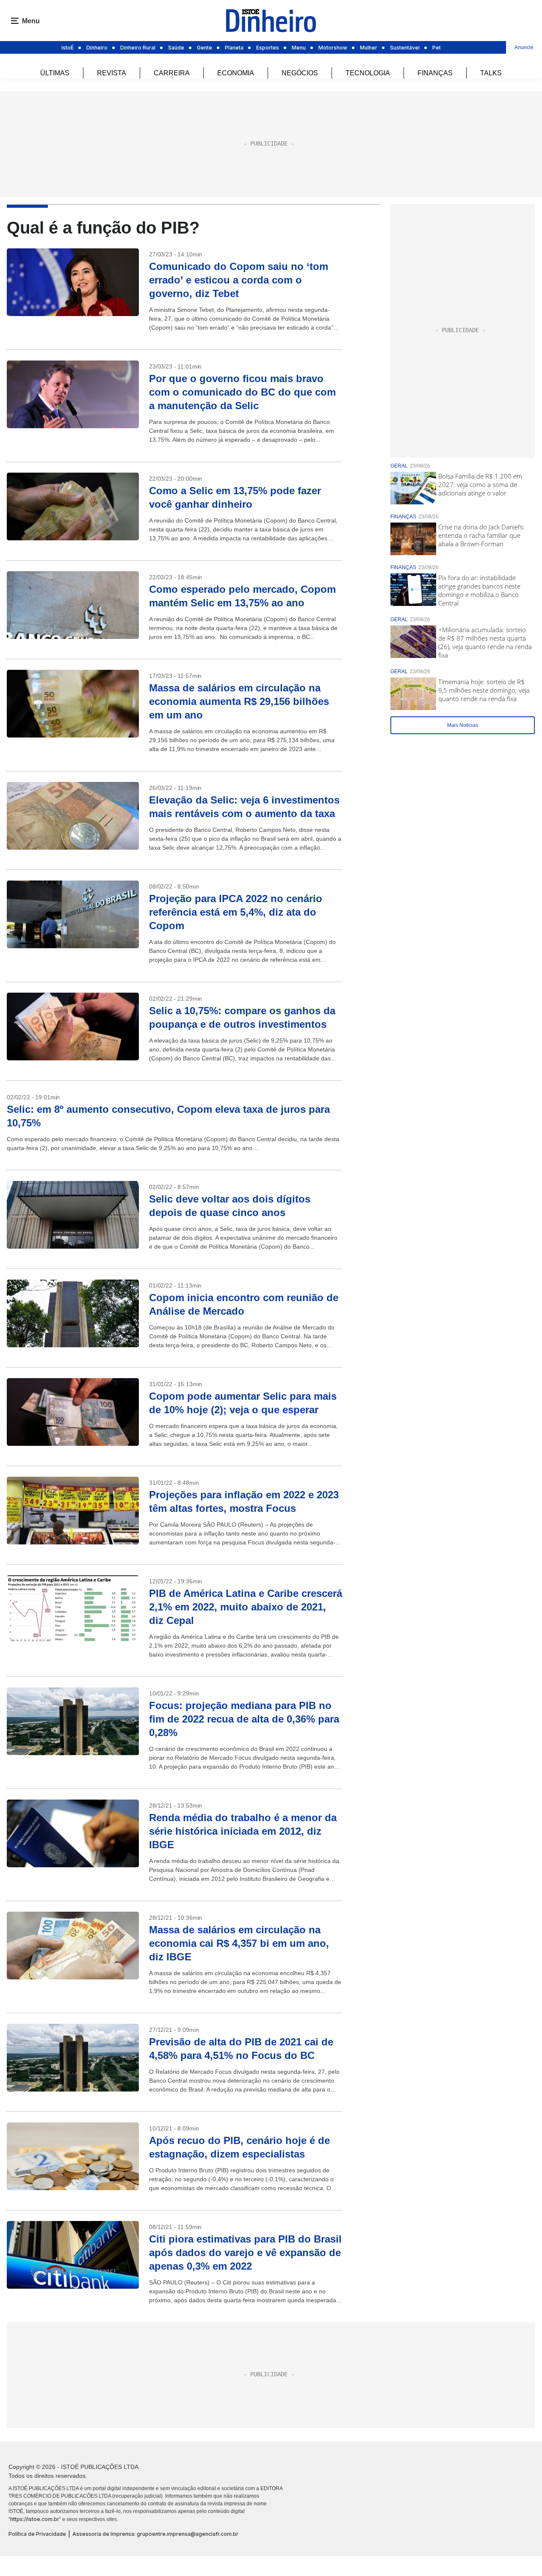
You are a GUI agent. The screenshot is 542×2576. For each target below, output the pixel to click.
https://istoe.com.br (35, 2519)
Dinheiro (97, 48)
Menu (299, 48)
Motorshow (333, 48)
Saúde (176, 48)
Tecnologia (368, 73)
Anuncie (524, 47)
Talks (491, 73)
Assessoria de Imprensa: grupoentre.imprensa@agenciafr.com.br (155, 2534)
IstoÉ (68, 48)
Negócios (300, 73)
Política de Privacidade (37, 2534)
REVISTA (112, 73)
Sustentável (405, 48)
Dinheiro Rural (138, 48)
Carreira (172, 73)
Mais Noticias (463, 725)
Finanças (435, 73)
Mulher (369, 48)
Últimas (55, 73)
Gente (205, 48)
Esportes (268, 48)
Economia (236, 73)
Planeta (234, 48)
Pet (437, 48)
